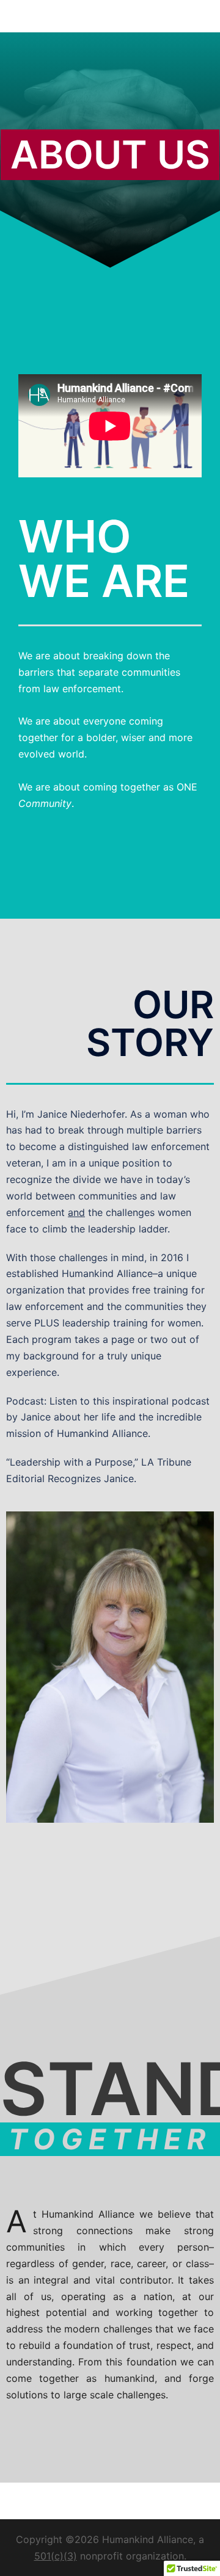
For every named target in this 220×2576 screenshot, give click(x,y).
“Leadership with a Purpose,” (74, 1462)
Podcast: (28, 1401)
